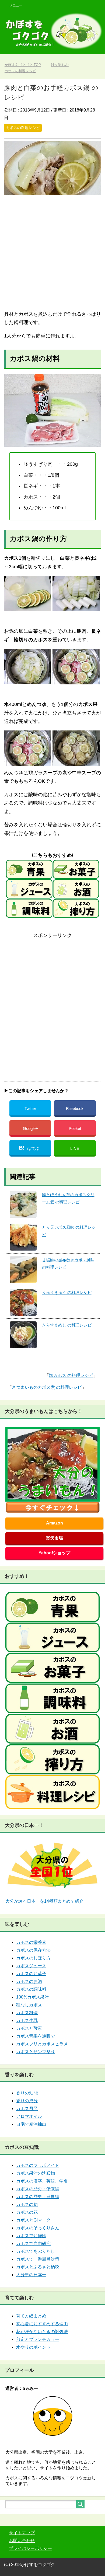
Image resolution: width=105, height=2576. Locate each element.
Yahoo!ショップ (54, 1553)
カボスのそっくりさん (38, 2228)
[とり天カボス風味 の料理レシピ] (23, 1237)
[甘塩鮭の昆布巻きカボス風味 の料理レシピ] (23, 1270)
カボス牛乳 (27, 2020)
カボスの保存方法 (33, 1950)
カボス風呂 (27, 2109)
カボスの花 (27, 2212)
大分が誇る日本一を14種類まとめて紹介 (44, 1901)
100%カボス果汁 (32, 1997)
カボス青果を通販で (36, 2036)
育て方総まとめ (31, 2316)
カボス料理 (27, 2013)
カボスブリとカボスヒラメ (42, 2044)
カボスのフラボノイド (38, 2165)
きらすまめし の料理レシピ (67, 1325)
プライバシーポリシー (30, 2548)
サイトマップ (22, 2533)
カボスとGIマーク (33, 2220)
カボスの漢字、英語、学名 (42, 2181)
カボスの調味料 (31, 1989)
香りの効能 (27, 2093)
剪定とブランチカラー (38, 2339)
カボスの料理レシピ (23, 128)
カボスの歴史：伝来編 (38, 2189)
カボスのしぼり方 (33, 1958)
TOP (26, 65)
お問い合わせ (22, 2541)
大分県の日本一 (31, 2275)
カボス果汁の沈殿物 (36, 2173)
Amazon (55, 1523)
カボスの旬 (27, 2204)
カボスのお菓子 (31, 1974)
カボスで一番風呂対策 (38, 2259)
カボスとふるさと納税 (38, 2267)
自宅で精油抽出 (31, 2124)
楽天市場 (54, 1538)
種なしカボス (29, 2005)
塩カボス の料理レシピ (71, 1375)
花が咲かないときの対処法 (42, 2332)
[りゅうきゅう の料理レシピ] (23, 1302)
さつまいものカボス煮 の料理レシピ (47, 1387)
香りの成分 (27, 2101)
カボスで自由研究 (33, 2243)
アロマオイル (29, 2116)
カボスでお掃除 (31, 2236)
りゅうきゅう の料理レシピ (67, 1292)
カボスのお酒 (29, 1981)
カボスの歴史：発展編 (38, 2197)
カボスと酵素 (29, 2028)
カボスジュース (31, 1966)
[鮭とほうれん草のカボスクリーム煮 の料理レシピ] (23, 1205)
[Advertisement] (52, 253)
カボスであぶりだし (36, 2251)
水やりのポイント (33, 2347)
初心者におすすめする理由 (42, 2324)
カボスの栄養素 (31, 1942)
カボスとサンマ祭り (36, 2052)
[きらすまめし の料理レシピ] (23, 1335)
